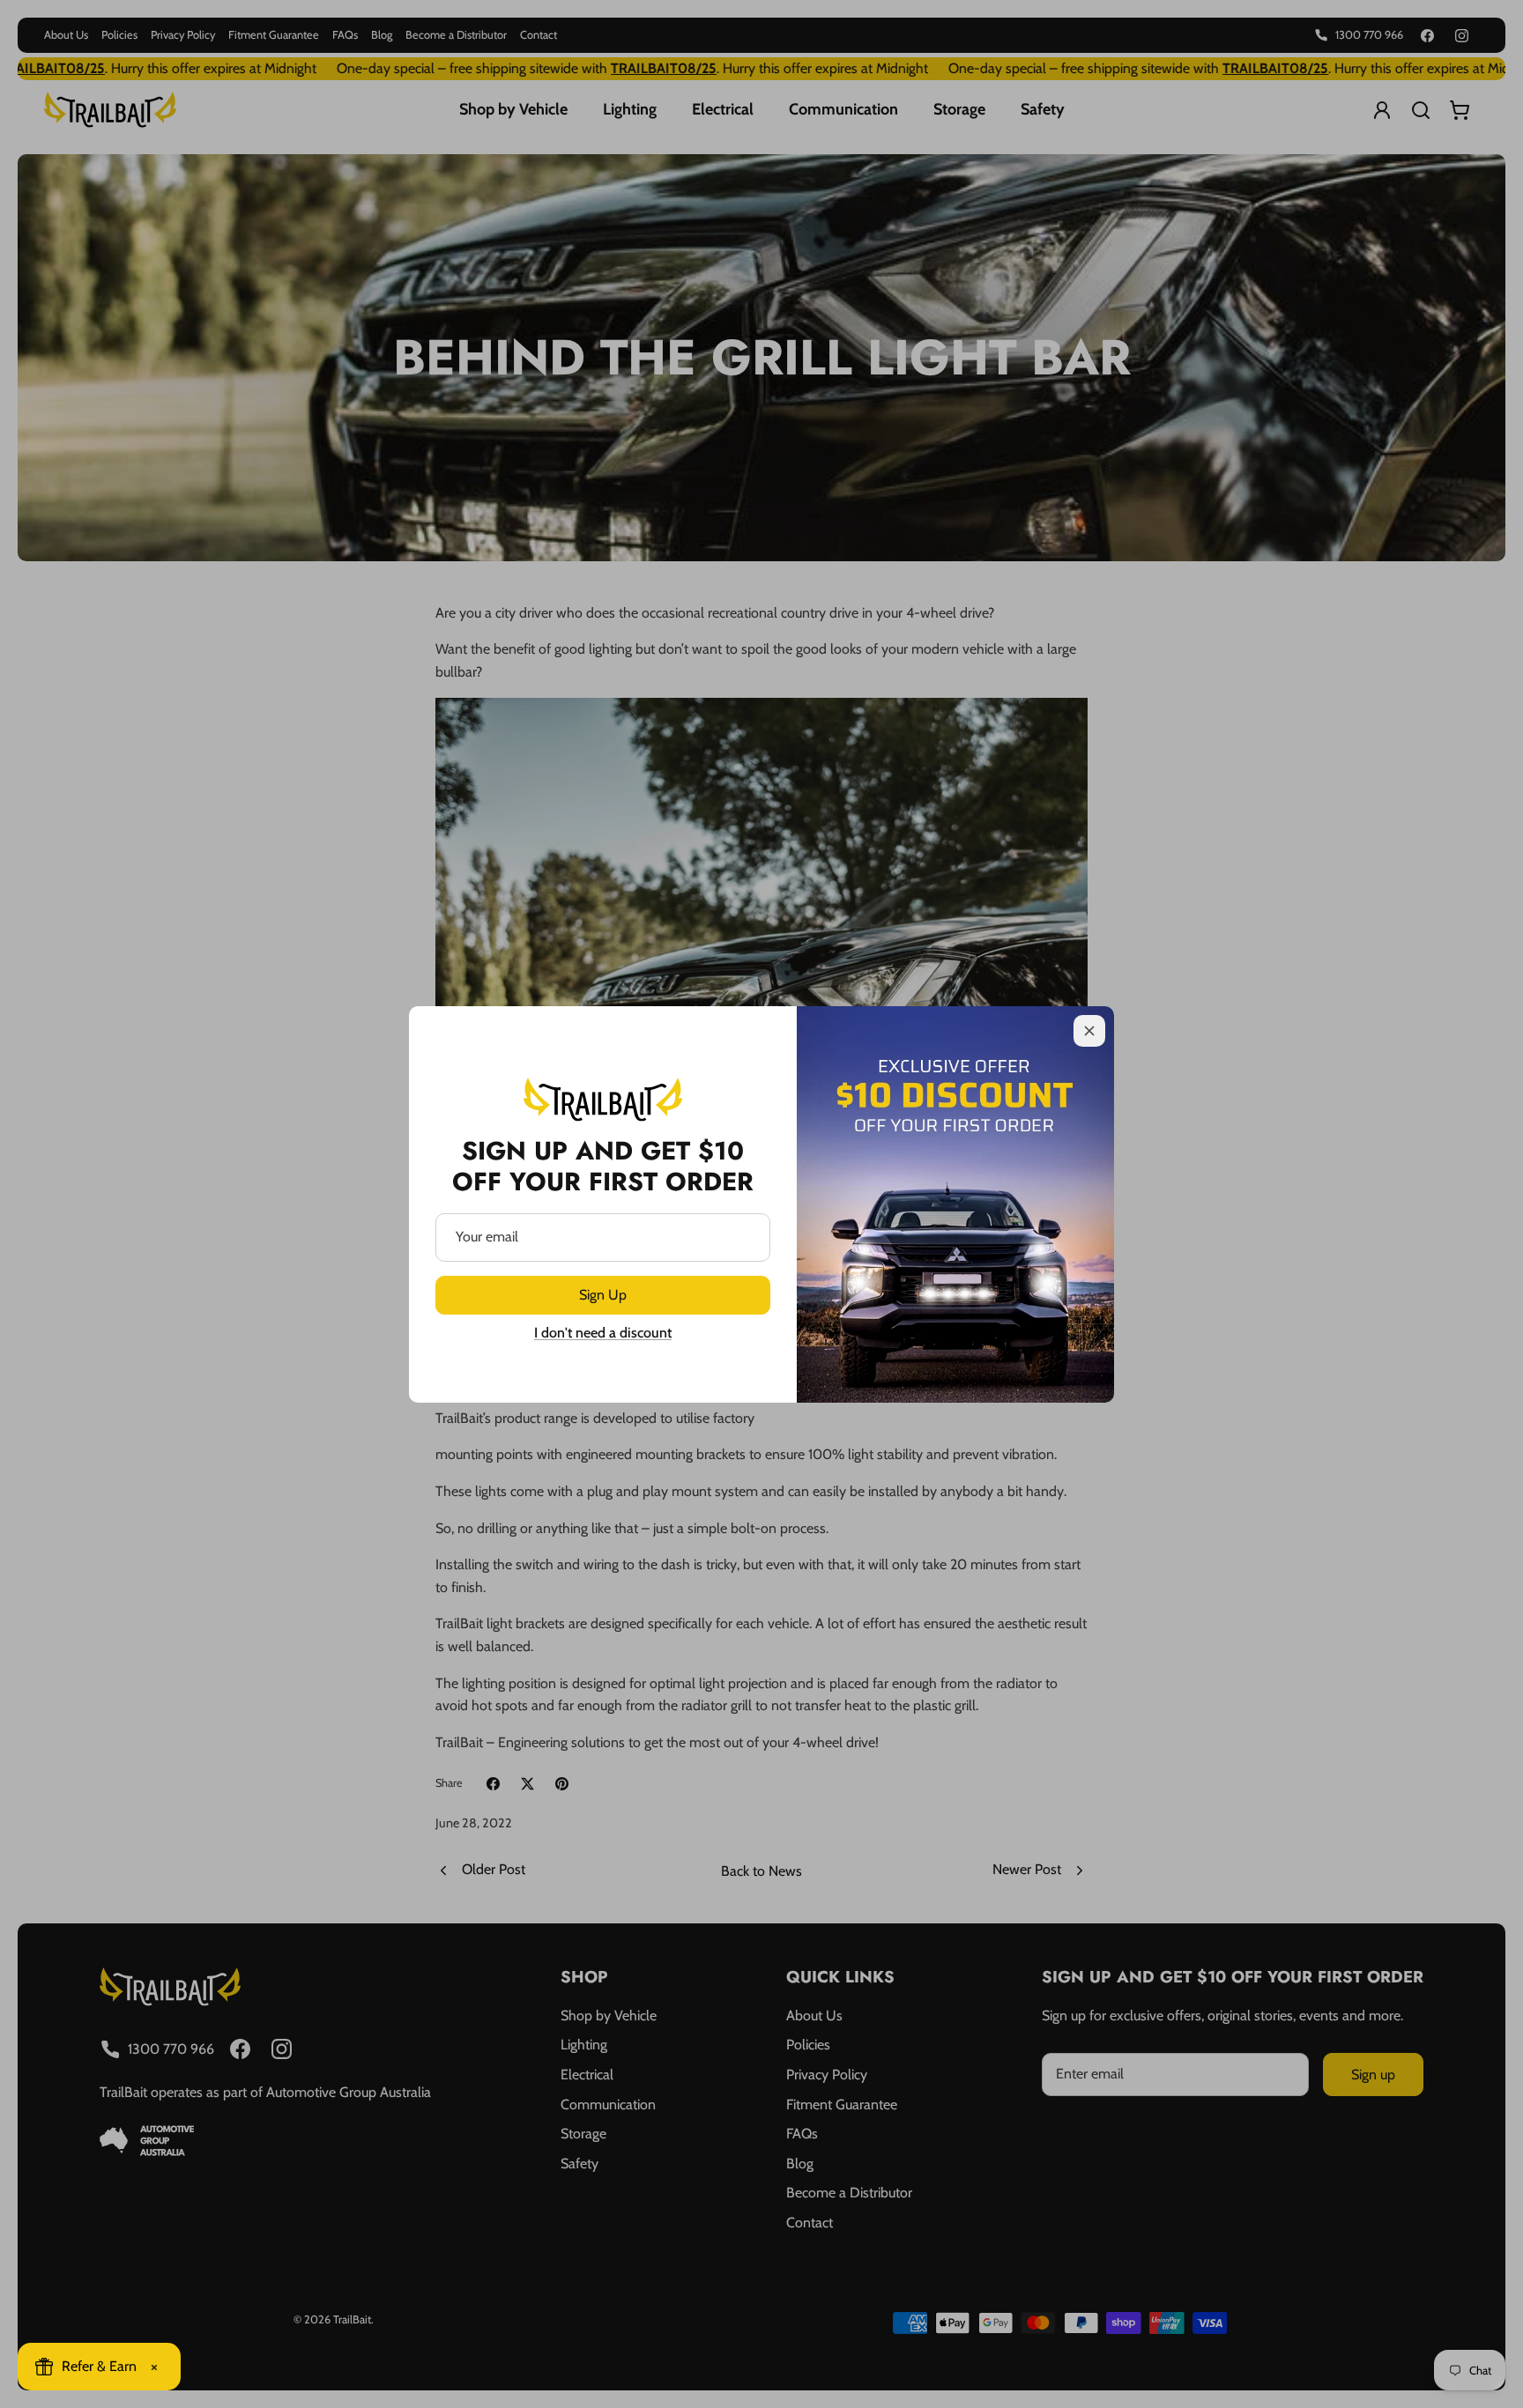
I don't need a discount (603, 1333)
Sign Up (603, 1295)
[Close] (1089, 1031)
